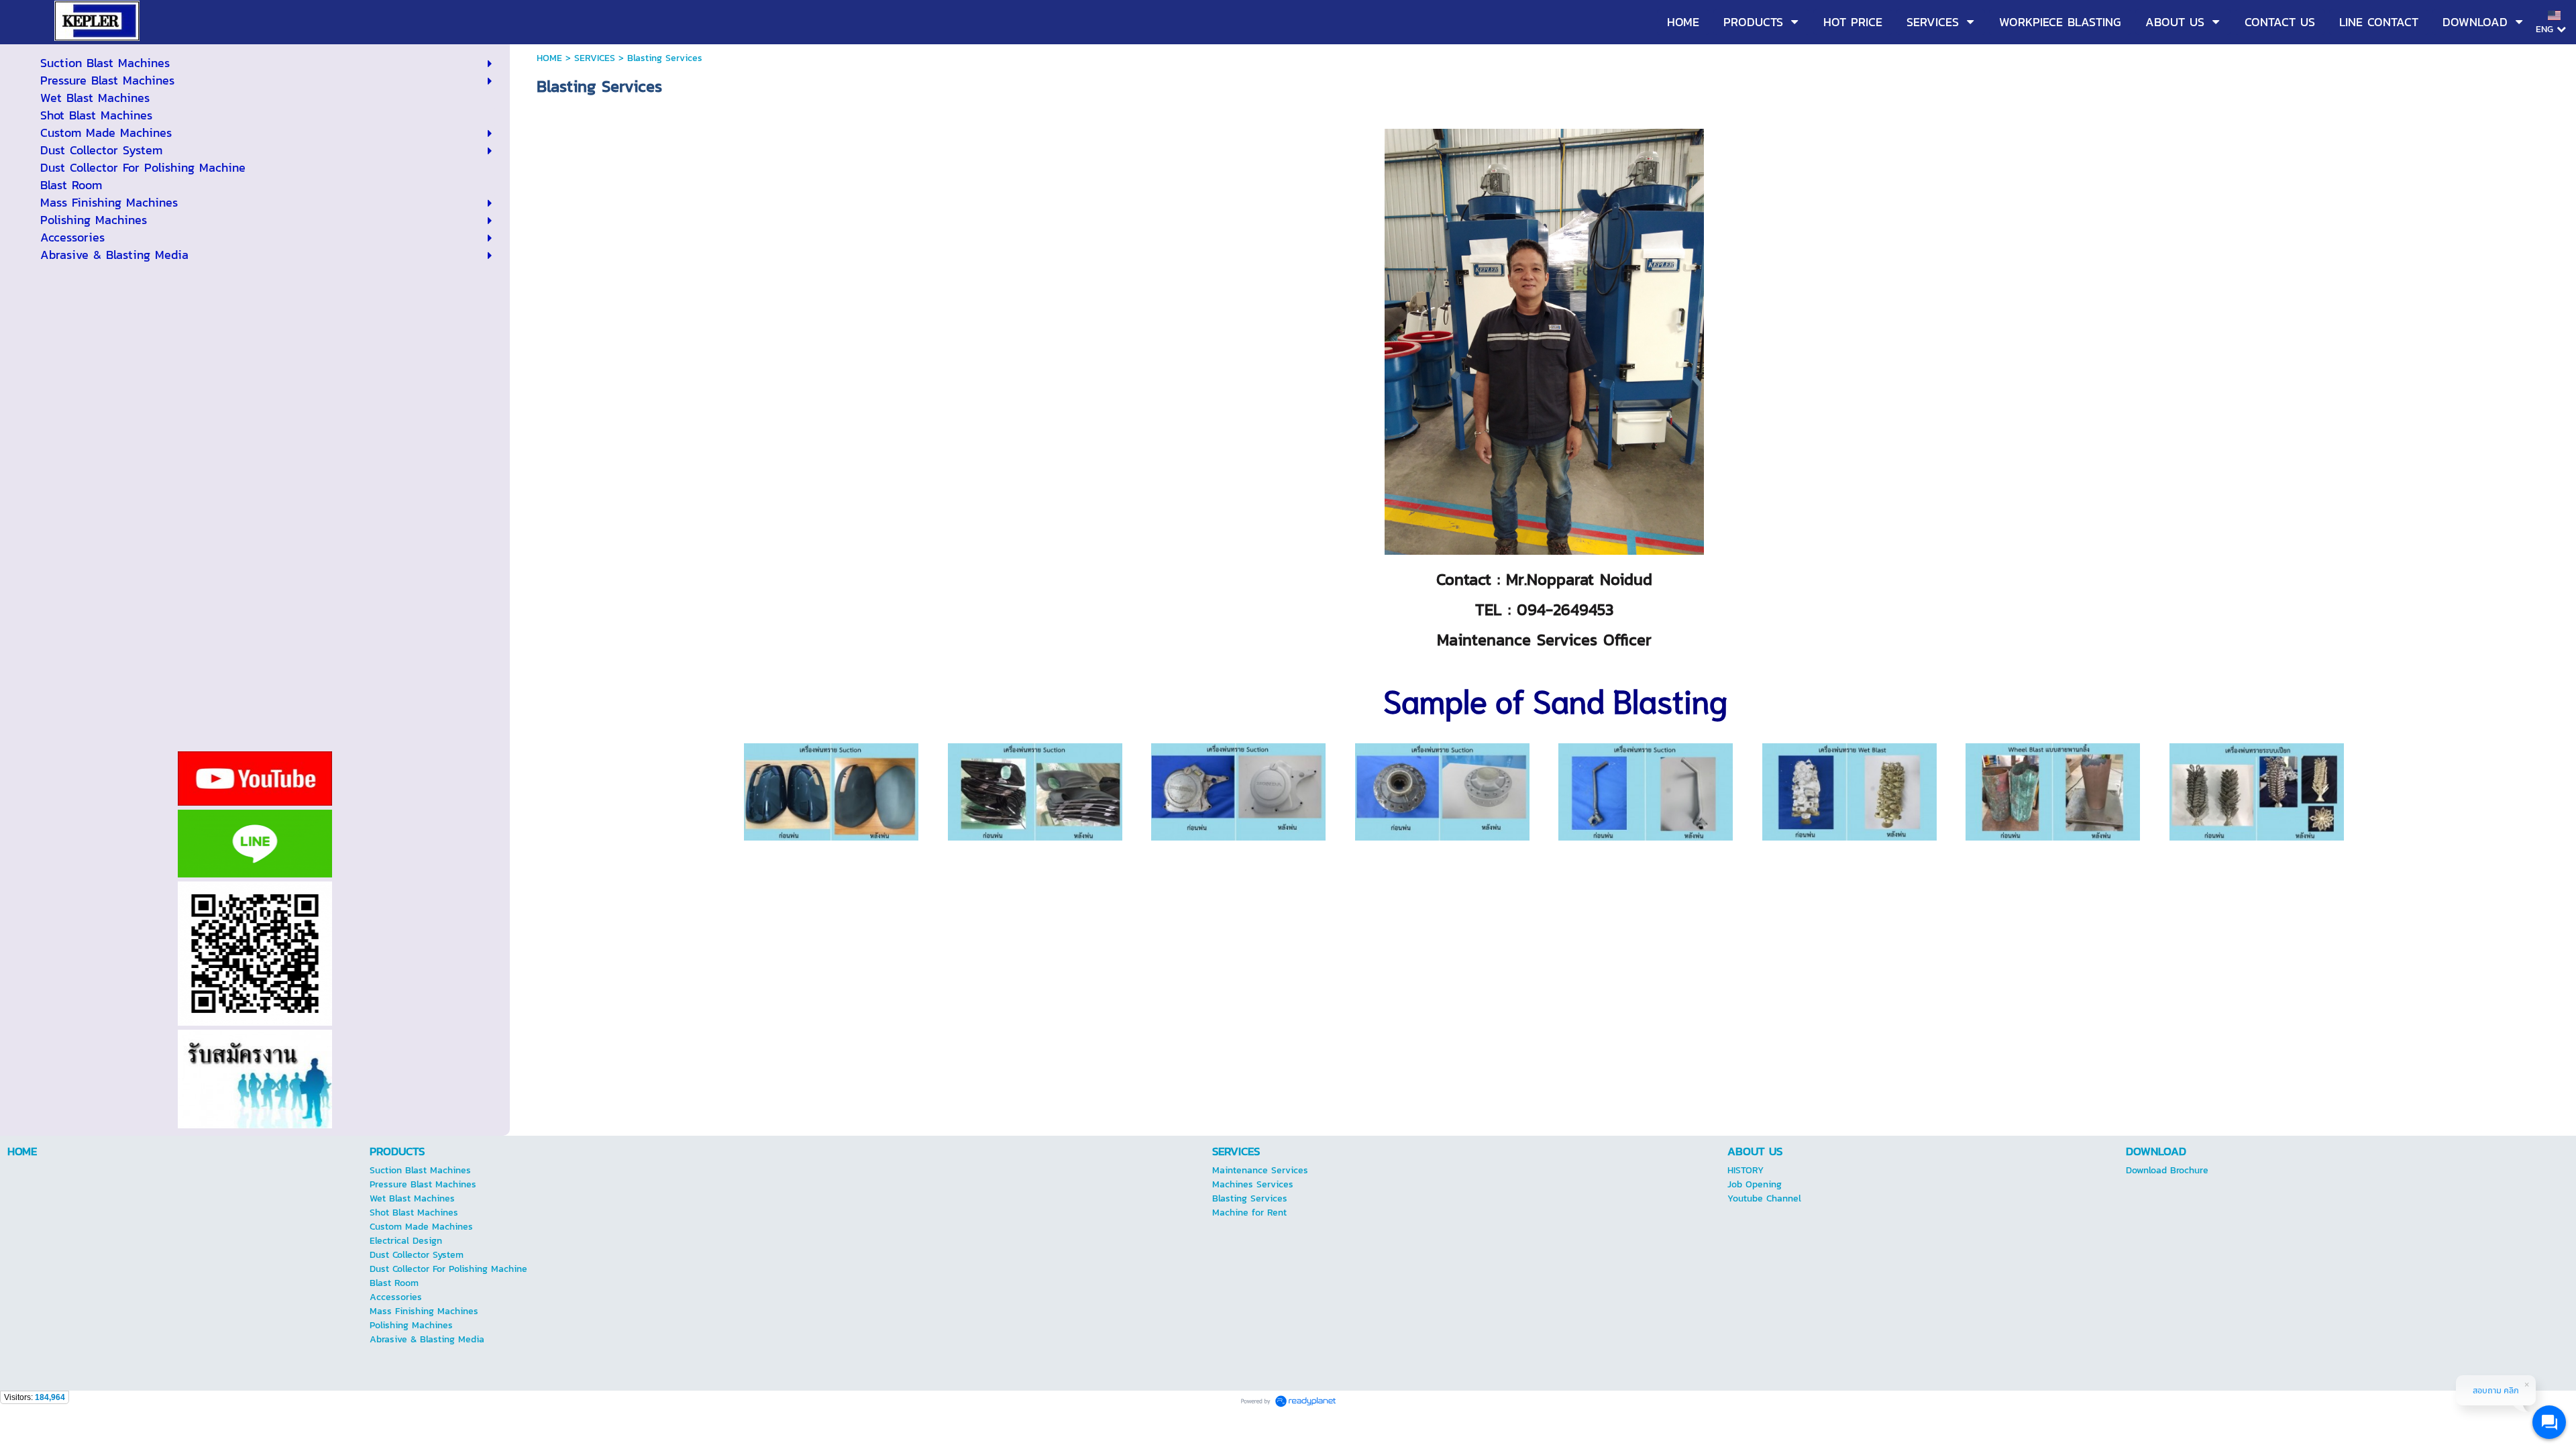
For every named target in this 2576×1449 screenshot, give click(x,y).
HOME (549, 58)
